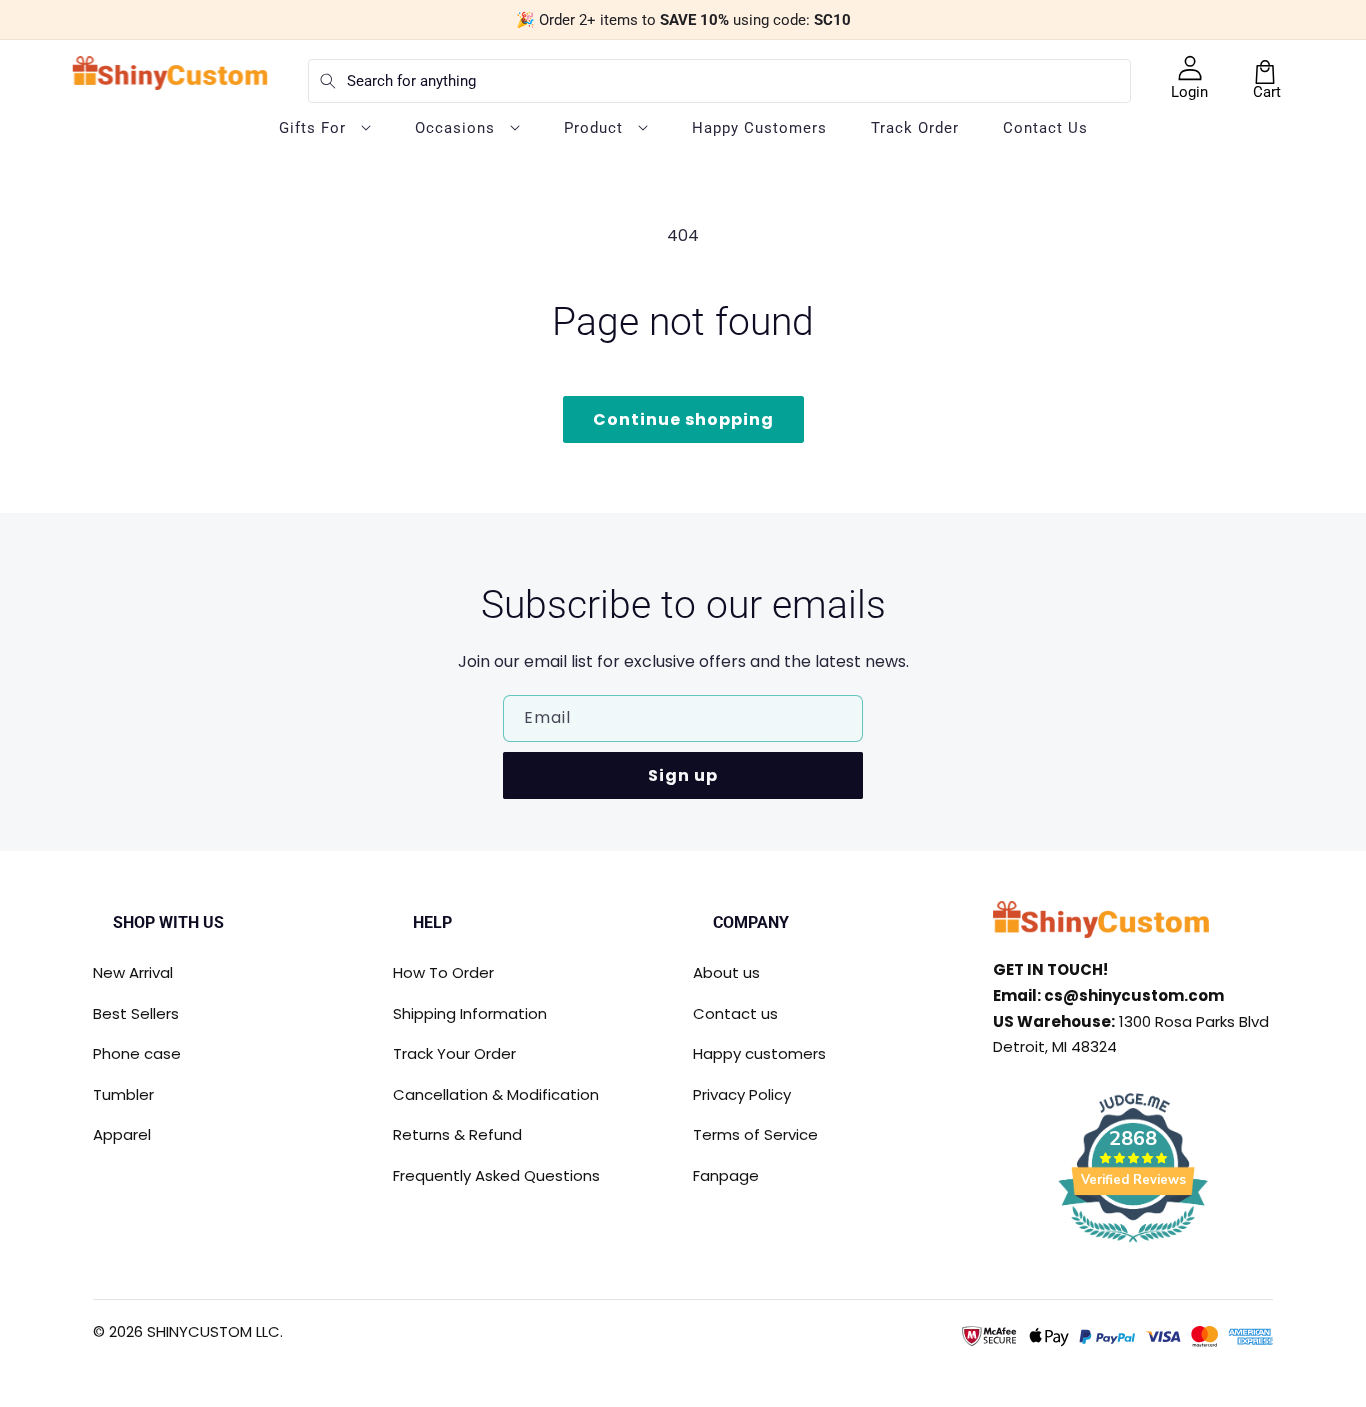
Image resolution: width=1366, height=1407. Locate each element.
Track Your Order (454, 1053)
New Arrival (133, 972)
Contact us (735, 1013)
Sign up (683, 775)
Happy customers (759, 1053)
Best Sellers (136, 1013)
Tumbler (123, 1094)
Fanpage (726, 1175)
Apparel (122, 1134)
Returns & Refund (457, 1134)
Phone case (137, 1053)
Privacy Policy (742, 1094)
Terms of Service (755, 1134)
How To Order (443, 972)
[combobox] (719, 81)
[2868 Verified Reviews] (1133, 1245)
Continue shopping (683, 419)
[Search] (328, 81)
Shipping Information (470, 1013)
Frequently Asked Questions (496, 1175)
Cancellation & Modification (496, 1094)
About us (726, 972)
